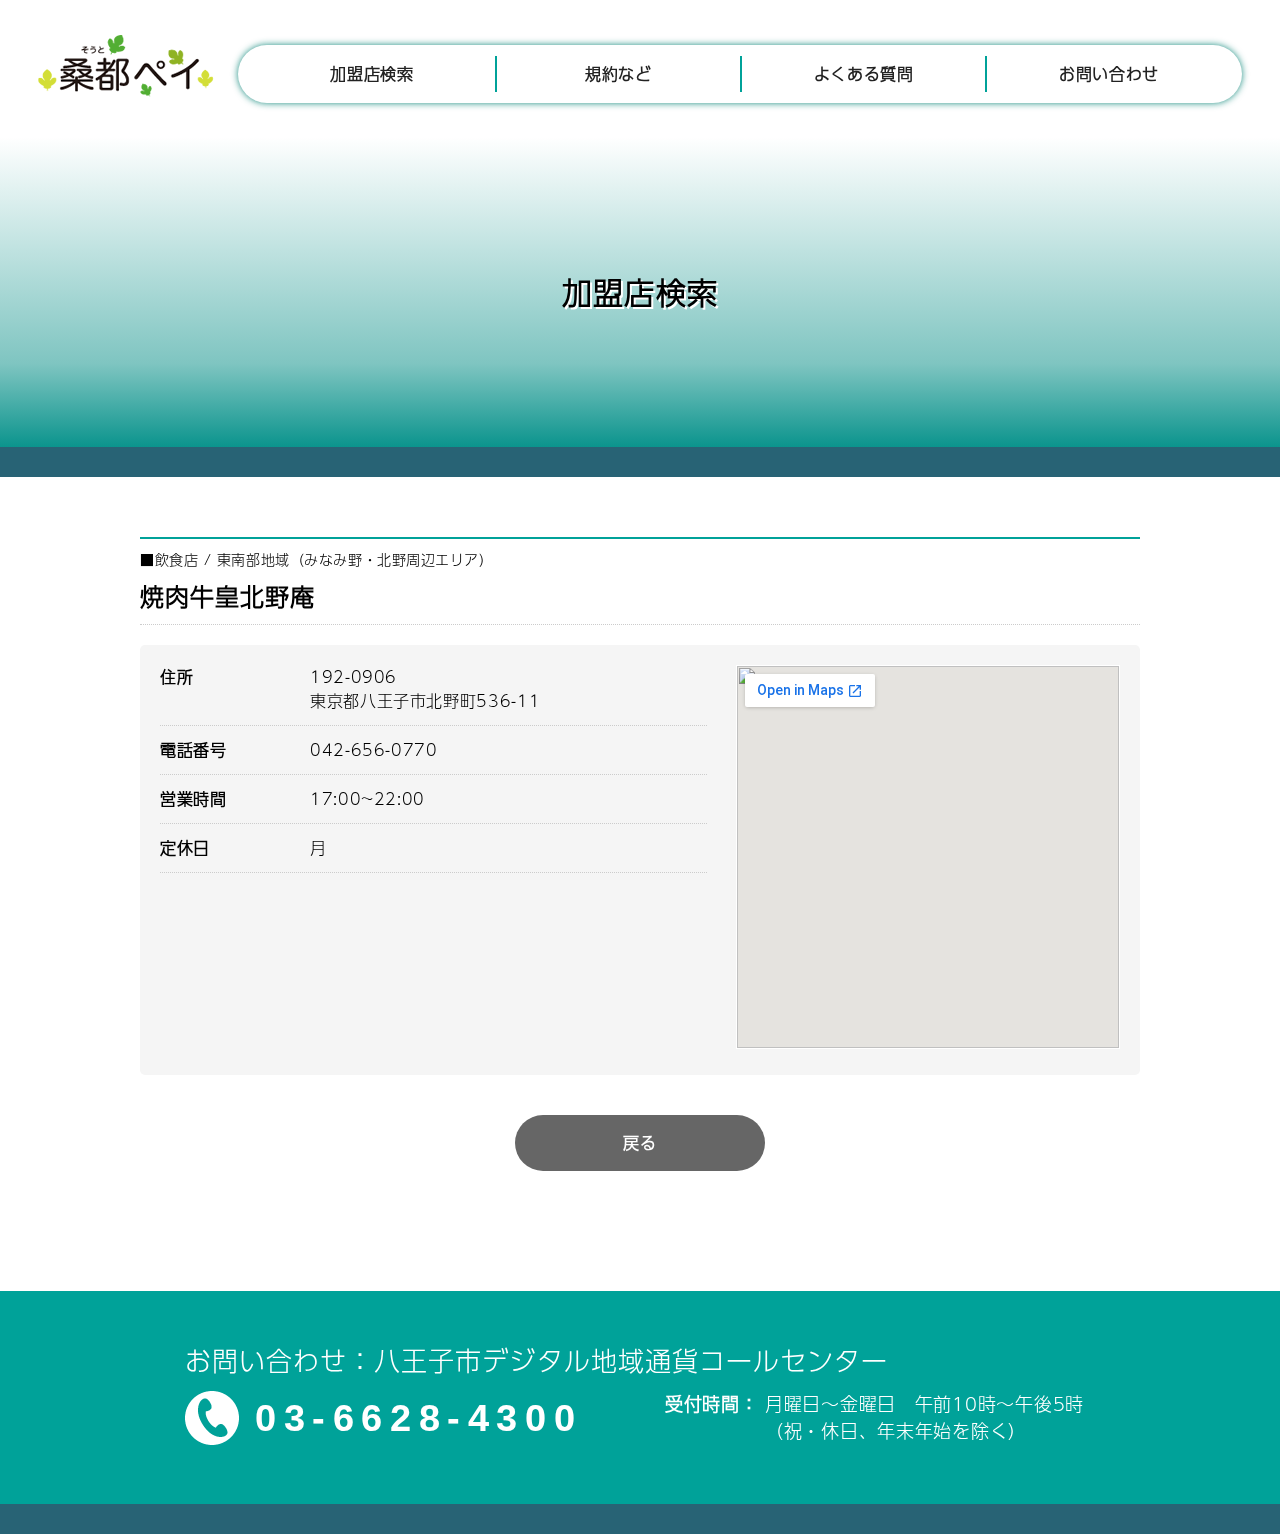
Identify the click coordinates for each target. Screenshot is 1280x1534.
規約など (618, 73)
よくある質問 (864, 73)
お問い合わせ (1109, 73)
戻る (639, 1142)
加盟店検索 (371, 73)
